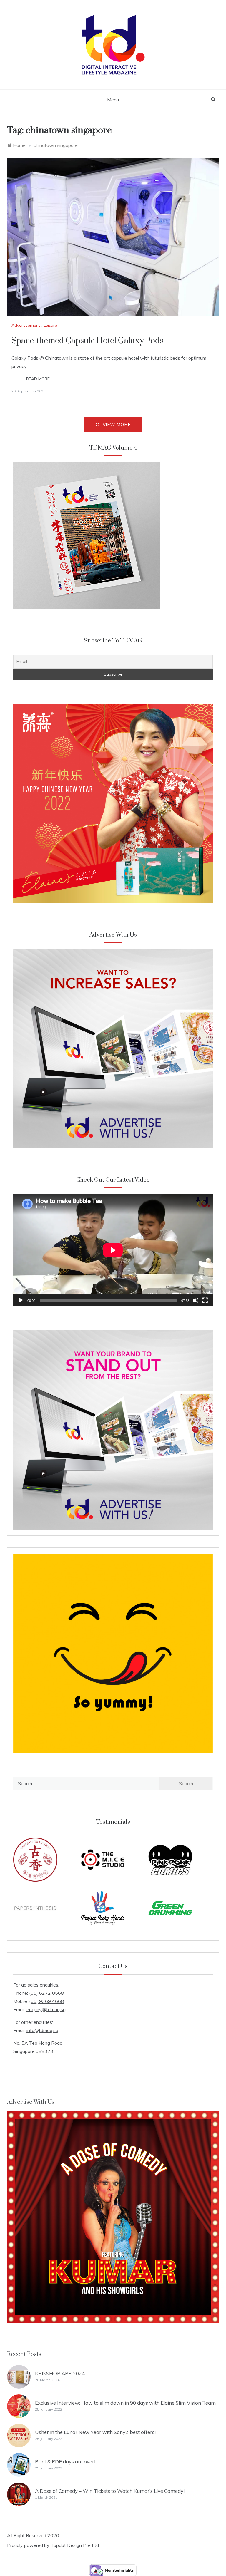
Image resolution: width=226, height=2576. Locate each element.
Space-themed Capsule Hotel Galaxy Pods (87, 341)
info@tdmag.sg (42, 2030)
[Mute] (196, 1300)
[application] (113, 1250)
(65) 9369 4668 (46, 2001)
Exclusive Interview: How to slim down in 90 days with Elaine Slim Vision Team (125, 2403)
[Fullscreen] (205, 1300)
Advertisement (26, 325)
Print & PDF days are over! (65, 2462)
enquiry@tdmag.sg (46, 2009)
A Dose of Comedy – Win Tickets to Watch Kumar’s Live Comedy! (110, 2491)
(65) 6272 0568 (46, 1993)
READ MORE (38, 379)
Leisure (50, 325)
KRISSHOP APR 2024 (60, 2373)
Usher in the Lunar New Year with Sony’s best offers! (95, 2432)
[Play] (21, 1300)
